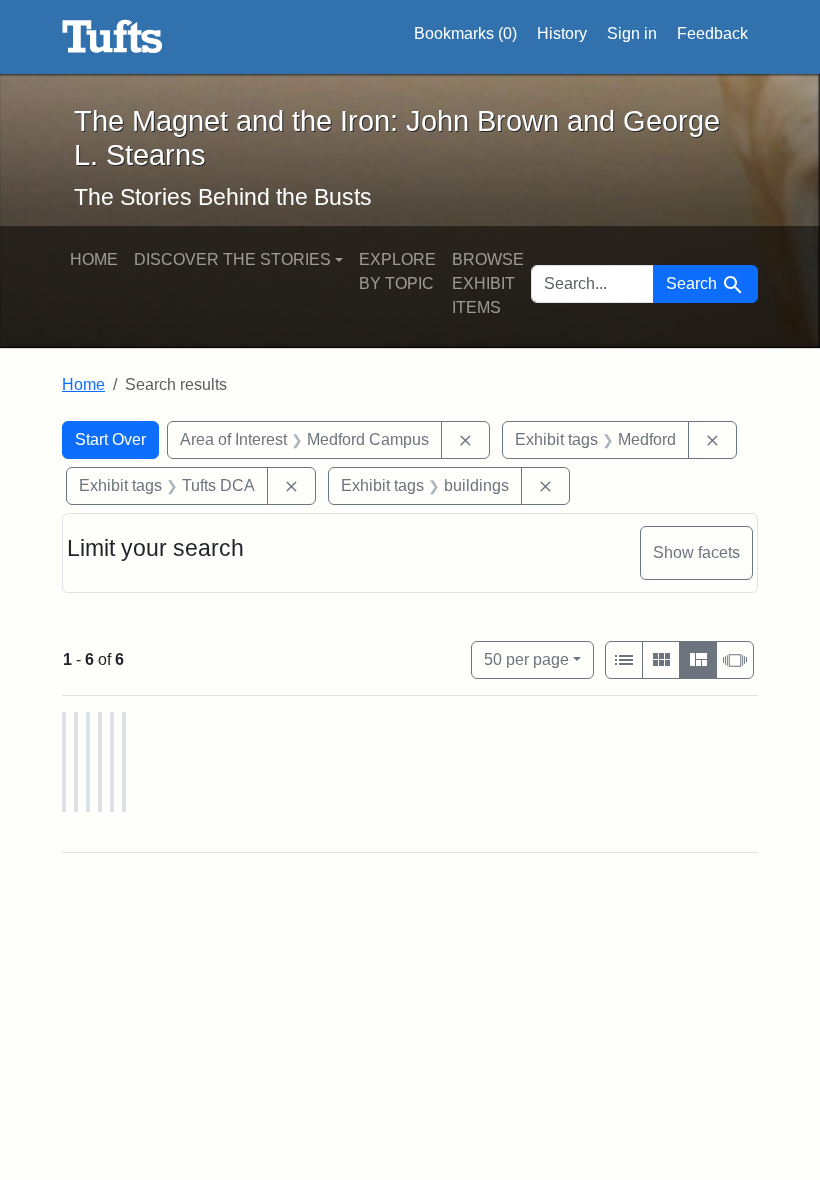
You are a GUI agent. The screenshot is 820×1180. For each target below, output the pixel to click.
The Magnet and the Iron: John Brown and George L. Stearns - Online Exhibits (112, 37)
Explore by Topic (397, 271)
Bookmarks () (465, 33)
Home (94, 259)
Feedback (712, 33)
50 (526, 659)
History (562, 33)
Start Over (110, 439)
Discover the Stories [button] (232, 259)
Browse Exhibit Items (488, 283)
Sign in (632, 33)
